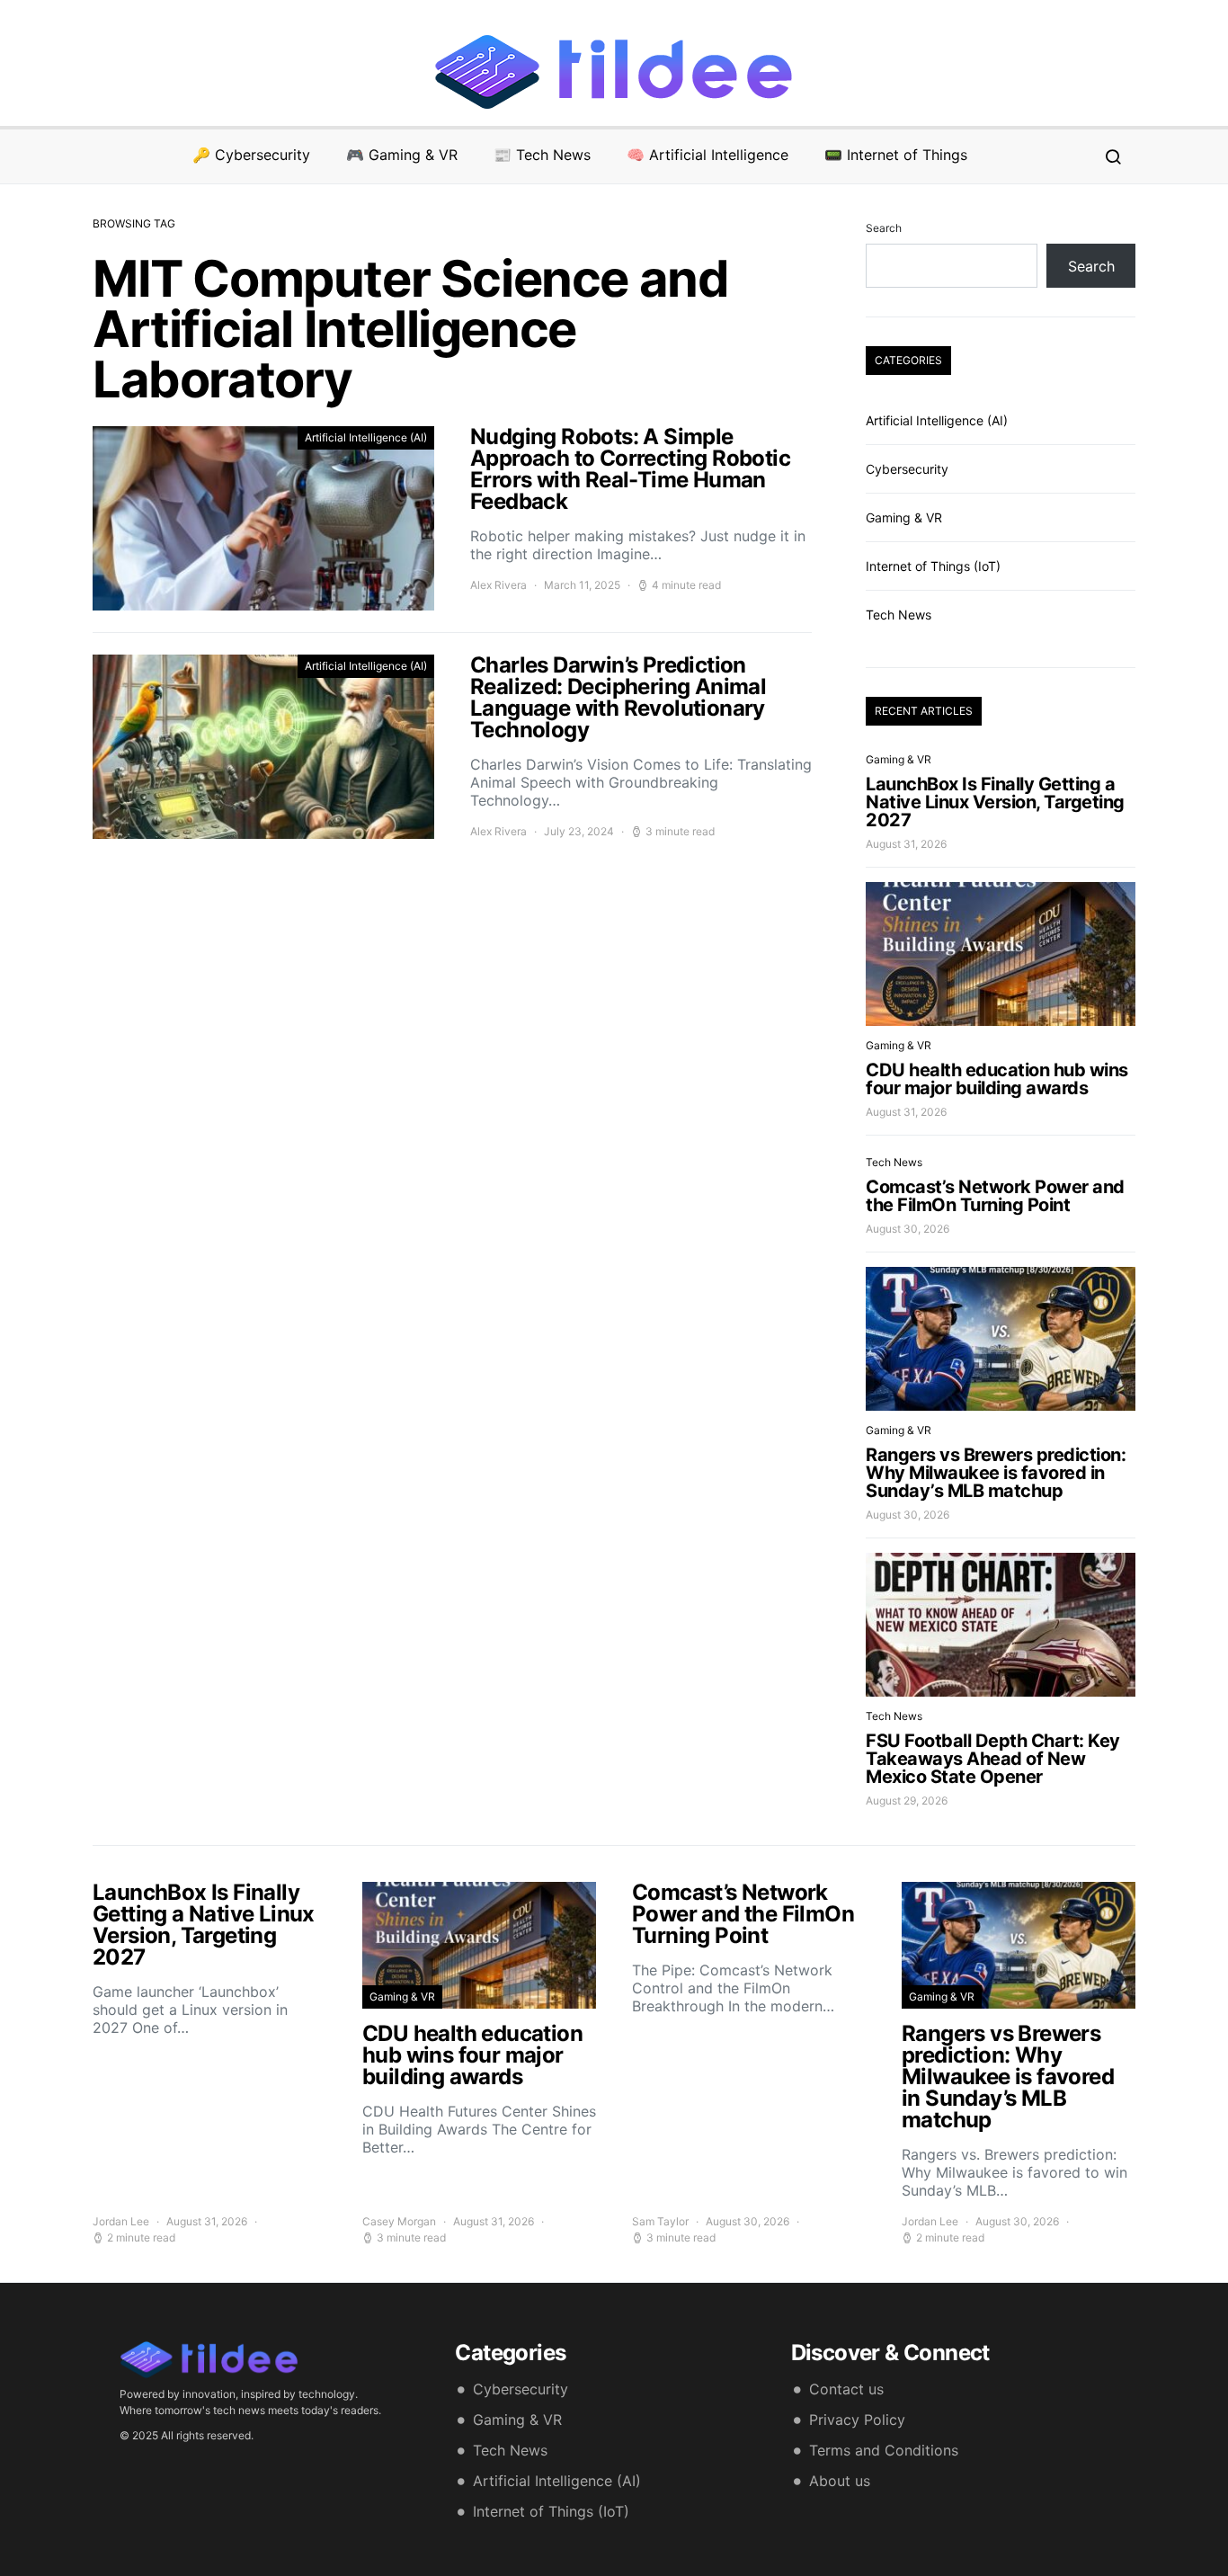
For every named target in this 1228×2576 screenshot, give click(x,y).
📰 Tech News (542, 155)
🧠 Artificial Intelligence (707, 155)
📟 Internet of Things (896, 155)
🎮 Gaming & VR (402, 155)
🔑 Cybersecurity (251, 155)
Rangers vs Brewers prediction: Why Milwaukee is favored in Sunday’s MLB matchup (996, 1473)
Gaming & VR (904, 517)
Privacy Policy (857, 2420)
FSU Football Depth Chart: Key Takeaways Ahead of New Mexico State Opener (993, 1759)
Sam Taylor (660, 2221)
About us (840, 2481)
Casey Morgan (399, 2221)
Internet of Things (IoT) (933, 566)
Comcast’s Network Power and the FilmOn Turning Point (995, 1196)
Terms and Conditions (884, 2450)
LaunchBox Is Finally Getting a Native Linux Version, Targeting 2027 (995, 802)
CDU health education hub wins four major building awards (997, 1079)
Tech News (899, 615)
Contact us (846, 2389)
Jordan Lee (121, 2221)
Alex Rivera (498, 585)
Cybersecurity (907, 469)
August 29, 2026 (907, 1801)
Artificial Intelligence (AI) (366, 437)
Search (884, 228)
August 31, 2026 (906, 844)
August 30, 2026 (908, 1229)
